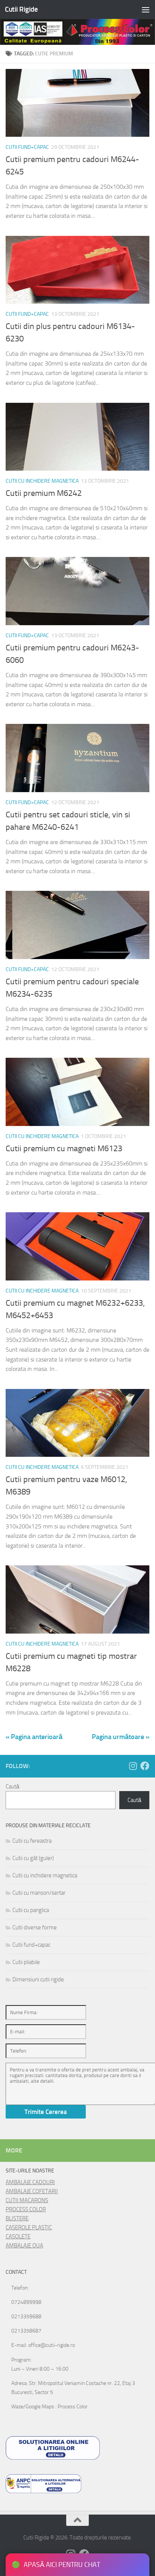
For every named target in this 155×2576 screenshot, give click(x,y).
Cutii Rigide (21, 9)
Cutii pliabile (26, 1962)
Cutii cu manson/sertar (39, 1893)
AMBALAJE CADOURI (30, 2182)
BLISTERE (17, 2218)
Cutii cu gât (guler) (33, 1858)
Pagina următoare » (121, 1737)
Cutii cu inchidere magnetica (42, 481)
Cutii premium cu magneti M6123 (64, 1149)
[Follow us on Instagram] (133, 1766)
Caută (12, 1787)
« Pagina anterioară (34, 1737)
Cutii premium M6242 (44, 493)
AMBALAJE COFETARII (32, 2191)
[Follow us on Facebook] (145, 1766)
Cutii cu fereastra (32, 1841)
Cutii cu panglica (31, 1910)
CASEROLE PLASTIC (29, 2227)
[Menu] (146, 9)
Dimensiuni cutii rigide (38, 1979)
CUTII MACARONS (27, 2200)
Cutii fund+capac (27, 147)
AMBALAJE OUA (24, 2246)
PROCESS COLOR (26, 2209)
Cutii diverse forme (35, 1927)
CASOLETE (18, 2236)
